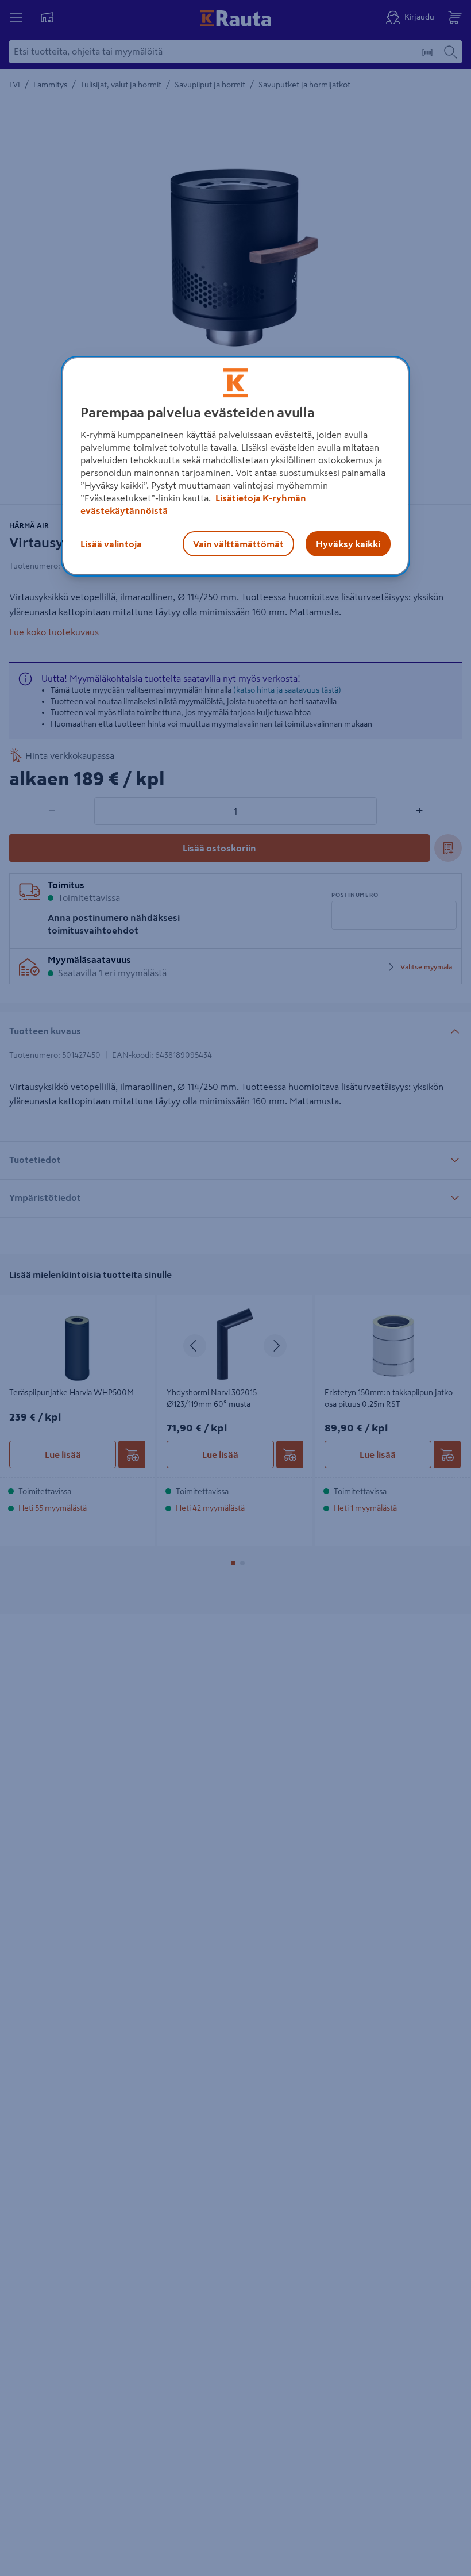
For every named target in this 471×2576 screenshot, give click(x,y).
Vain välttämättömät (238, 544)
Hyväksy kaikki (348, 544)
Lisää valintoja (111, 544)
